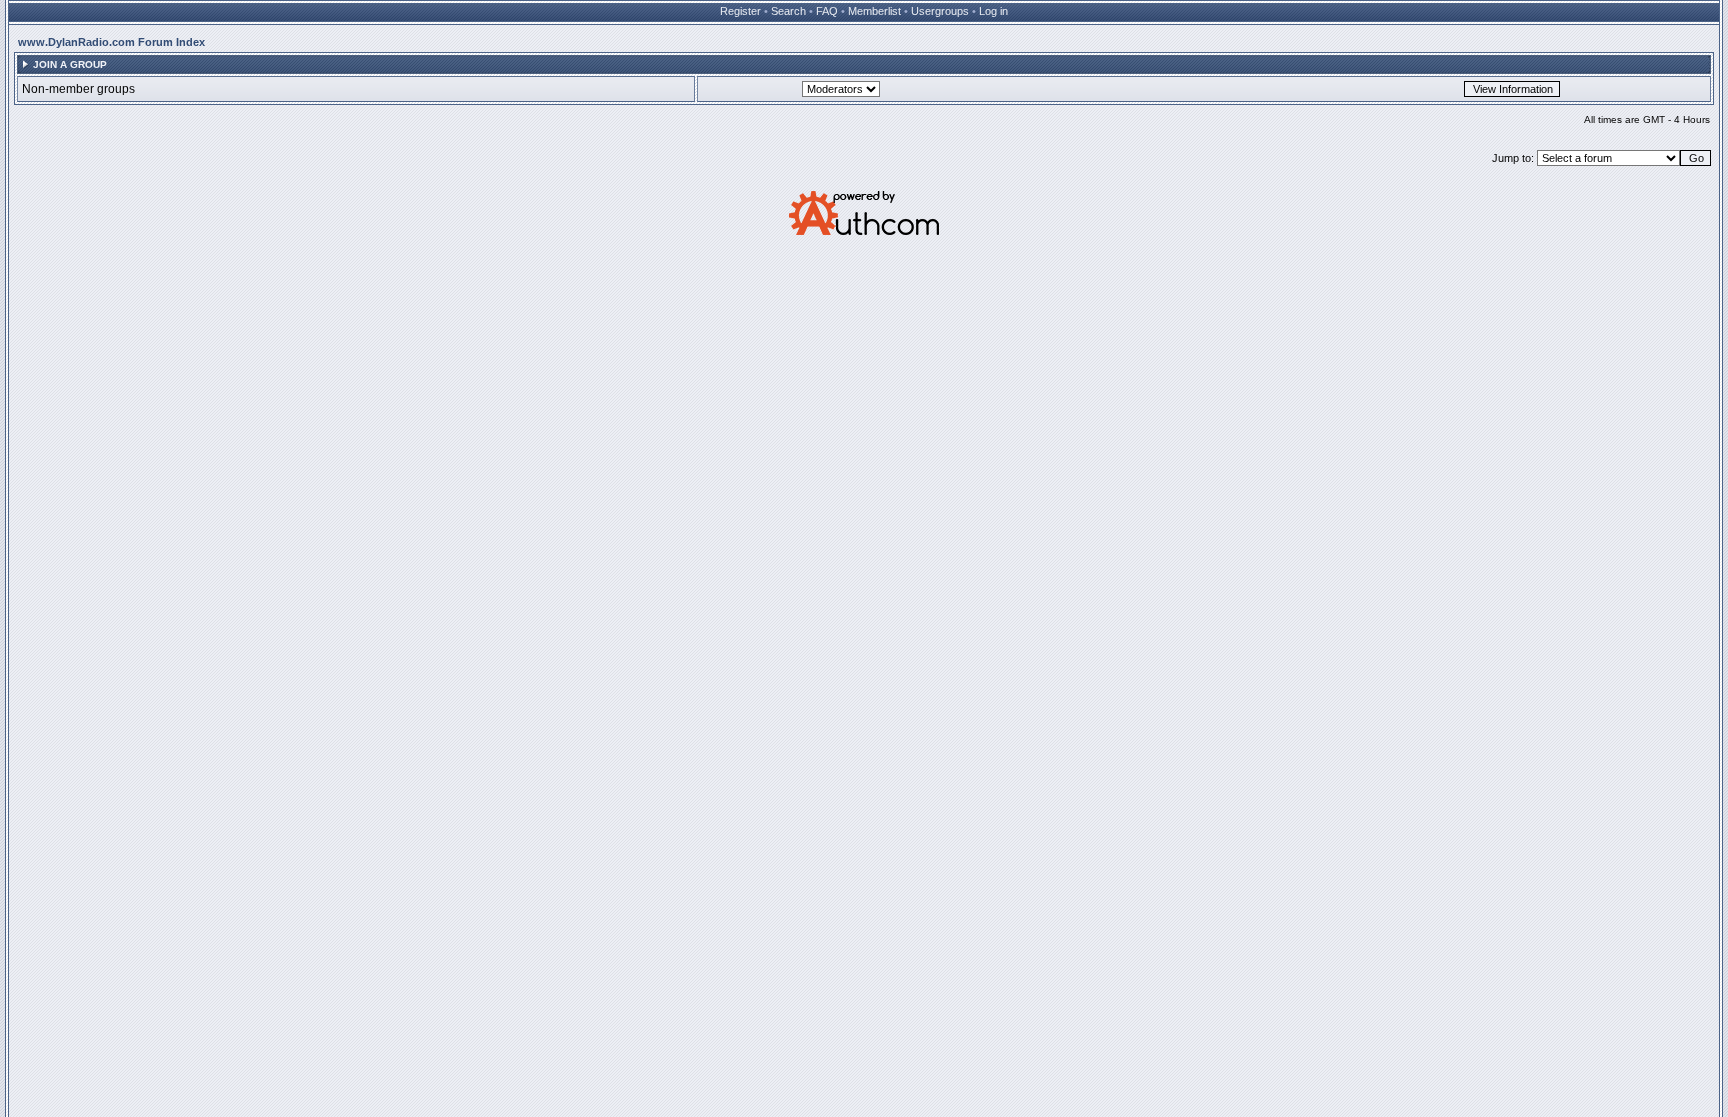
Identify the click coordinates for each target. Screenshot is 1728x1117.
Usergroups (940, 11)
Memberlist (874, 11)
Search (788, 11)
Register (740, 11)
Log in (993, 11)
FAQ (827, 11)
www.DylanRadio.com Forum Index (111, 42)
